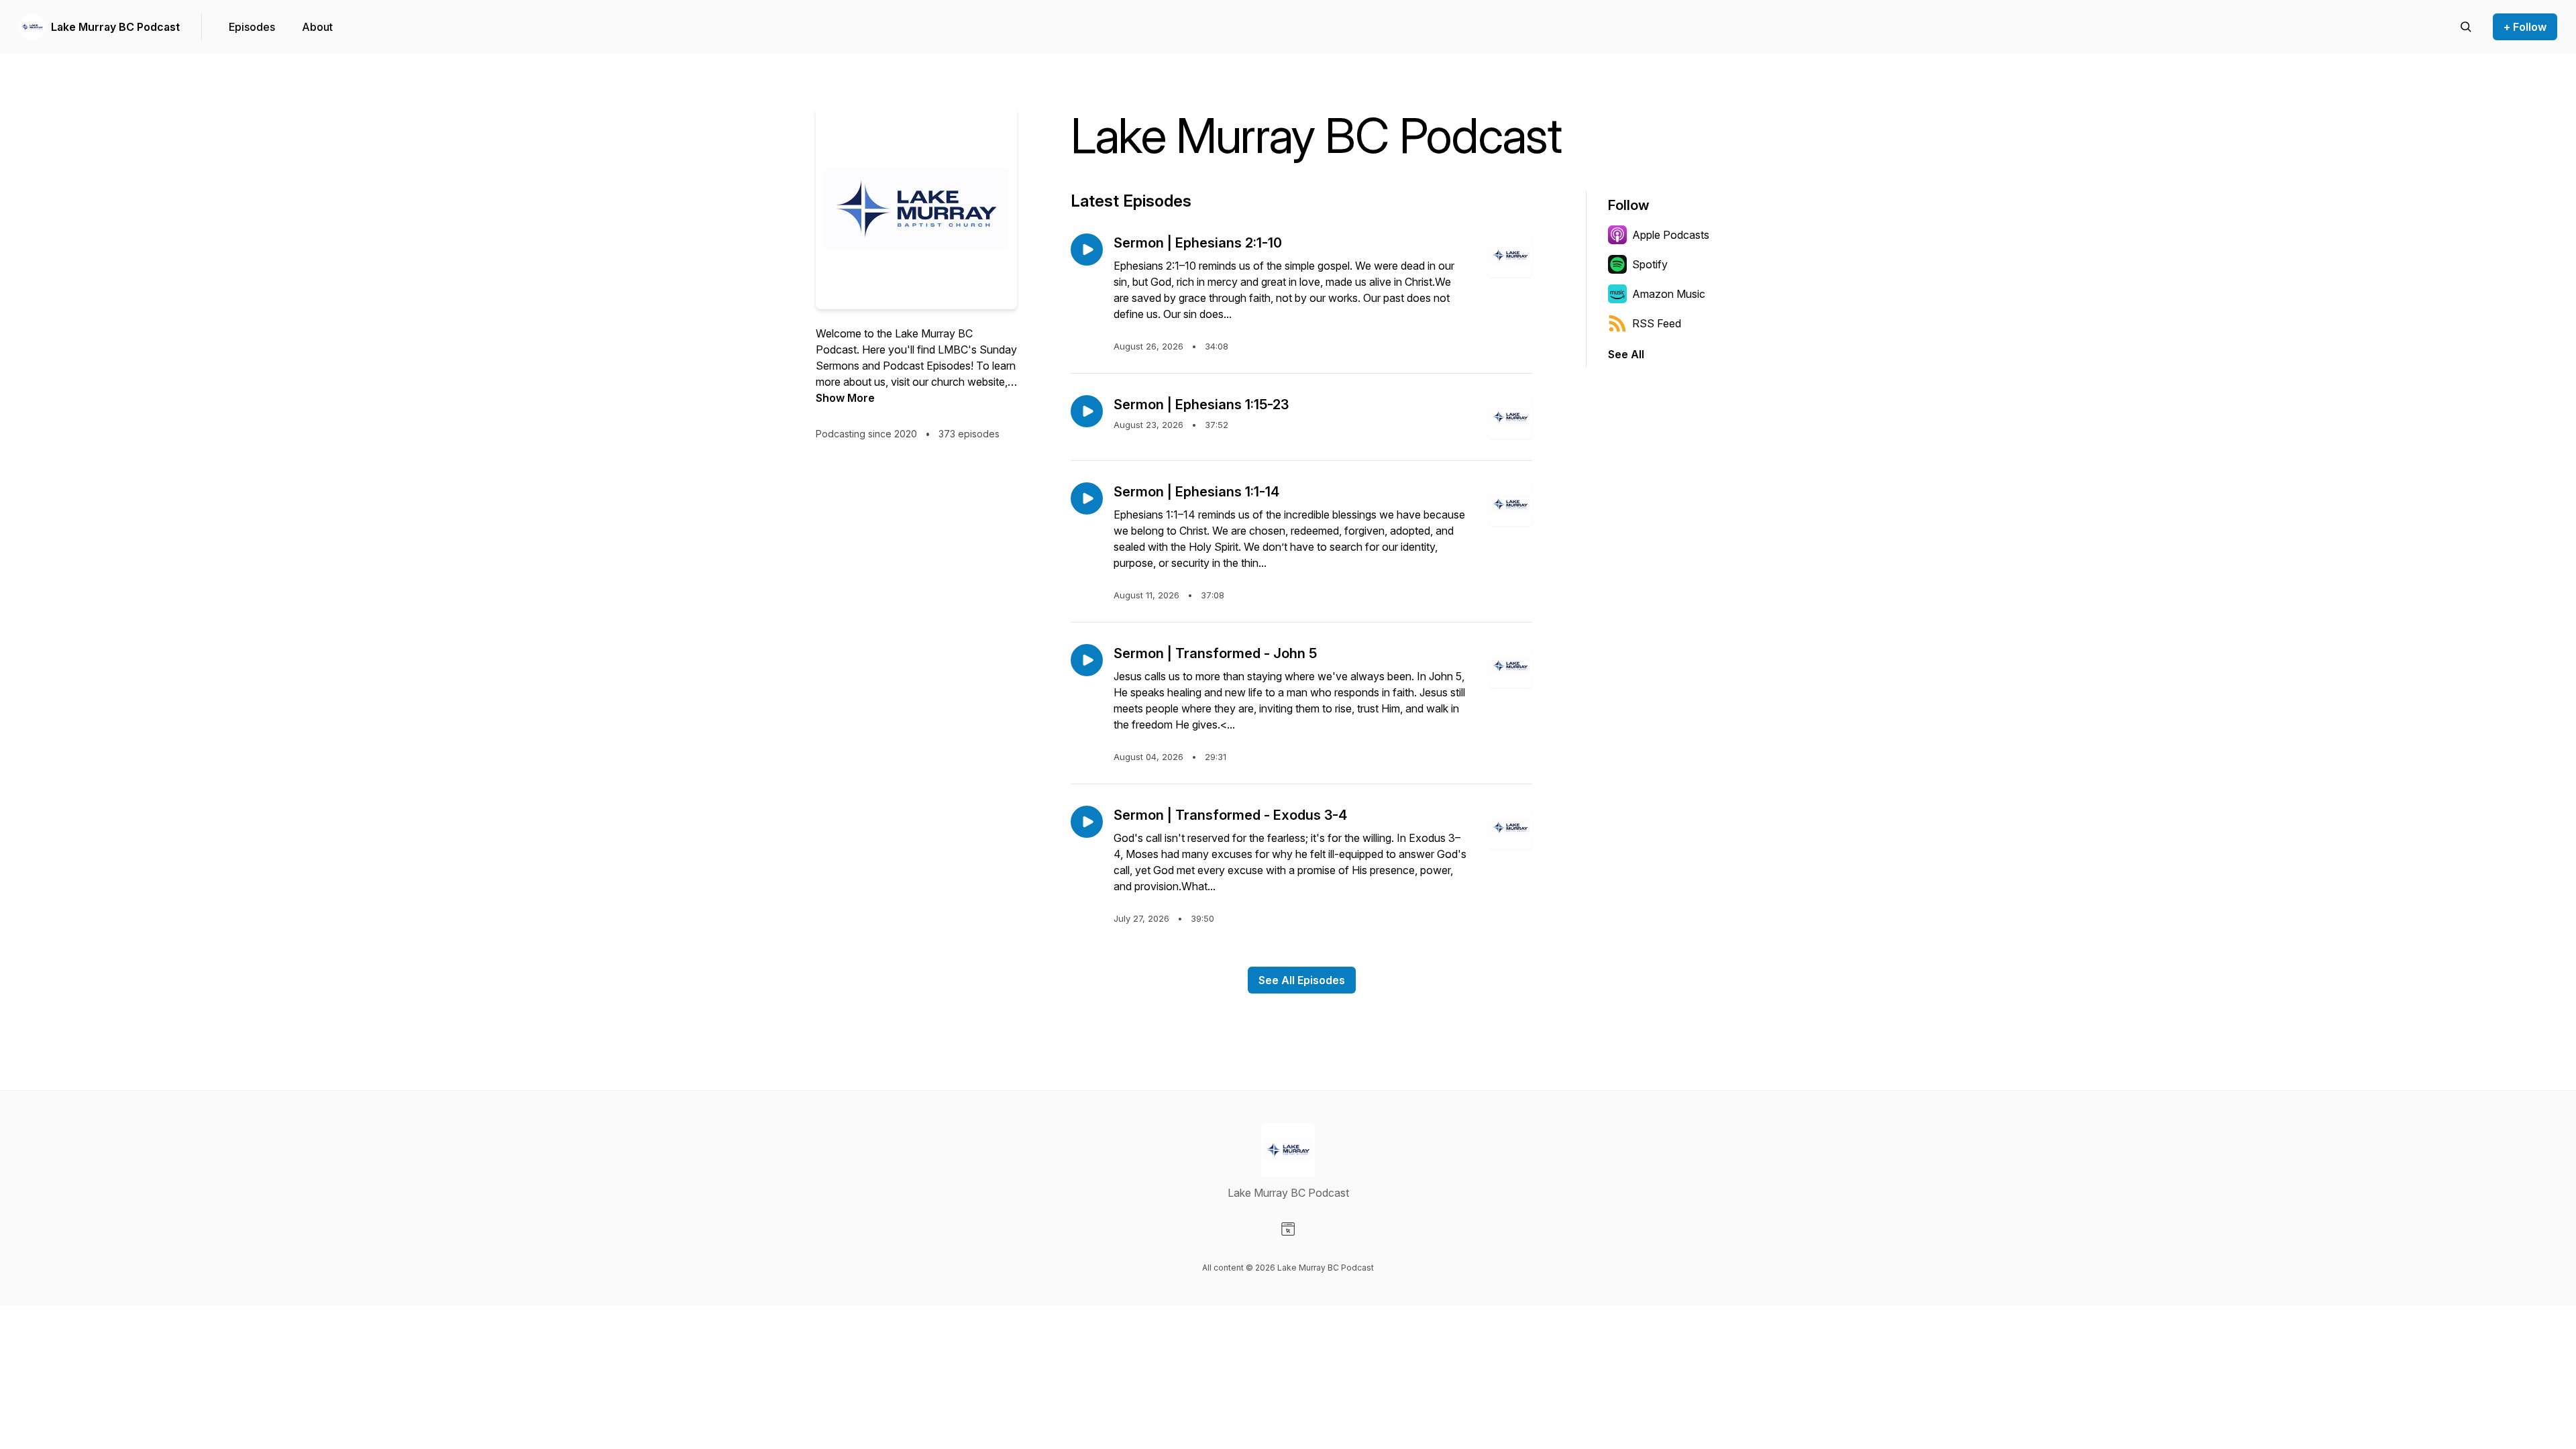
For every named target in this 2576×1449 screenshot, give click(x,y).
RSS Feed (1657, 323)
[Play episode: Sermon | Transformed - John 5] (1087, 660)
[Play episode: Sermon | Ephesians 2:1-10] (1087, 250)
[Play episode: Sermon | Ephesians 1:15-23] (1087, 411)
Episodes (252, 27)
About (317, 27)
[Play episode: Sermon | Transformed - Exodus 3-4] (1087, 822)
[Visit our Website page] (1288, 1229)
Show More (845, 398)
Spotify (1650, 264)
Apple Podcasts (1671, 235)
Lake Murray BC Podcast (115, 27)
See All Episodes (1302, 980)
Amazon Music (1669, 294)
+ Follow (2525, 27)
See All (1626, 354)
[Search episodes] (2466, 27)
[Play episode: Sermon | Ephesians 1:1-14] (1087, 498)
